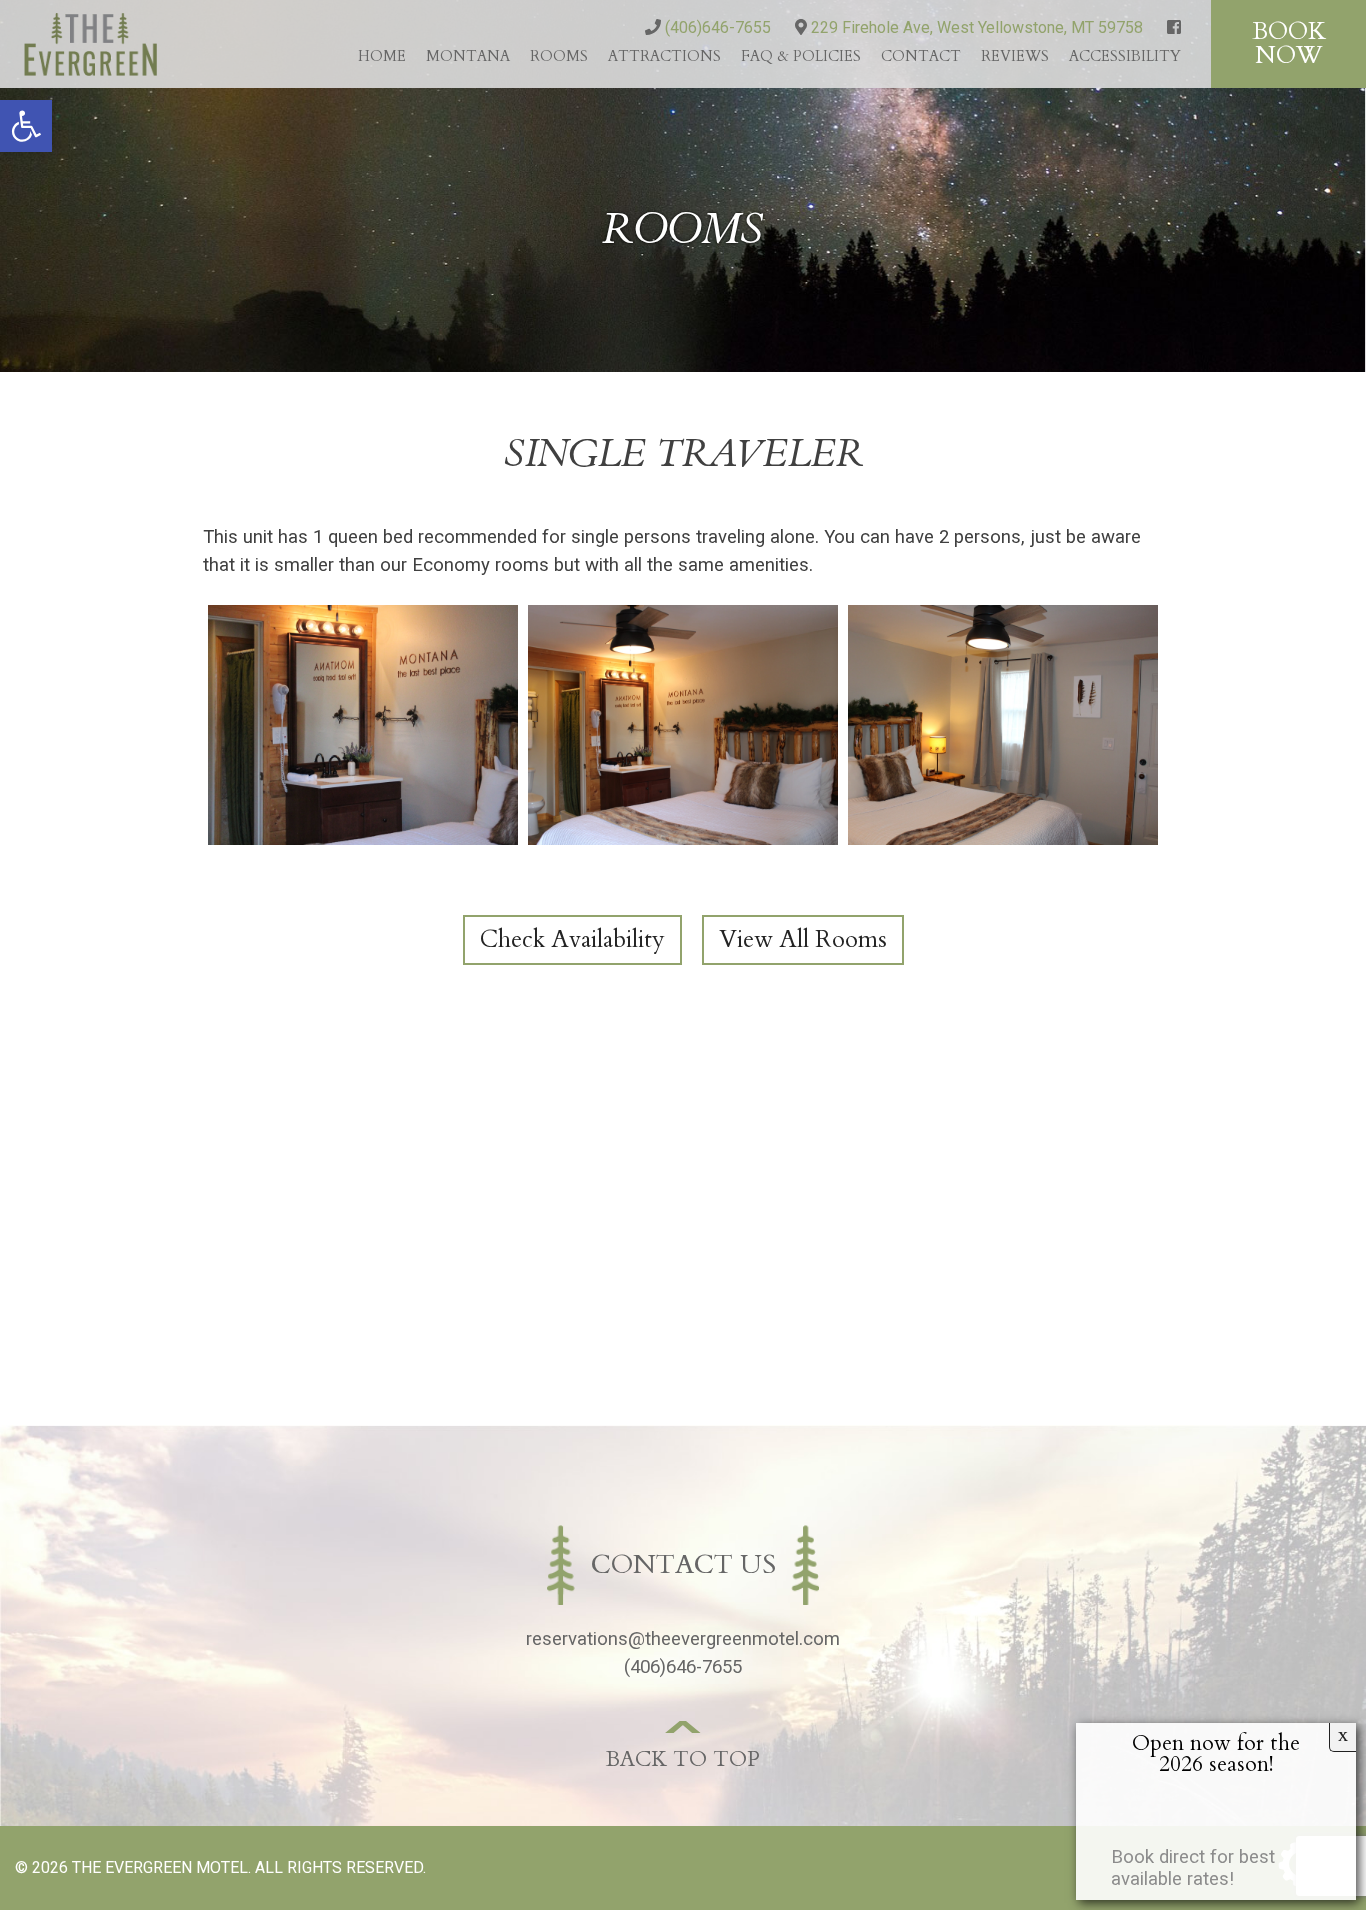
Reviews (1015, 56)
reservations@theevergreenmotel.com (683, 1639)
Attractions (664, 56)
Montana (468, 56)
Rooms (559, 56)
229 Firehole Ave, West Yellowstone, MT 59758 (975, 27)
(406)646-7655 (716, 27)
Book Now (1289, 43)
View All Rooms (803, 939)
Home (382, 56)
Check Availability (572, 939)
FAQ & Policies (801, 56)
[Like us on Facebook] (1174, 27)
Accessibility (1125, 56)
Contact (921, 56)
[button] (26, 126)
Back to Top (683, 1759)
